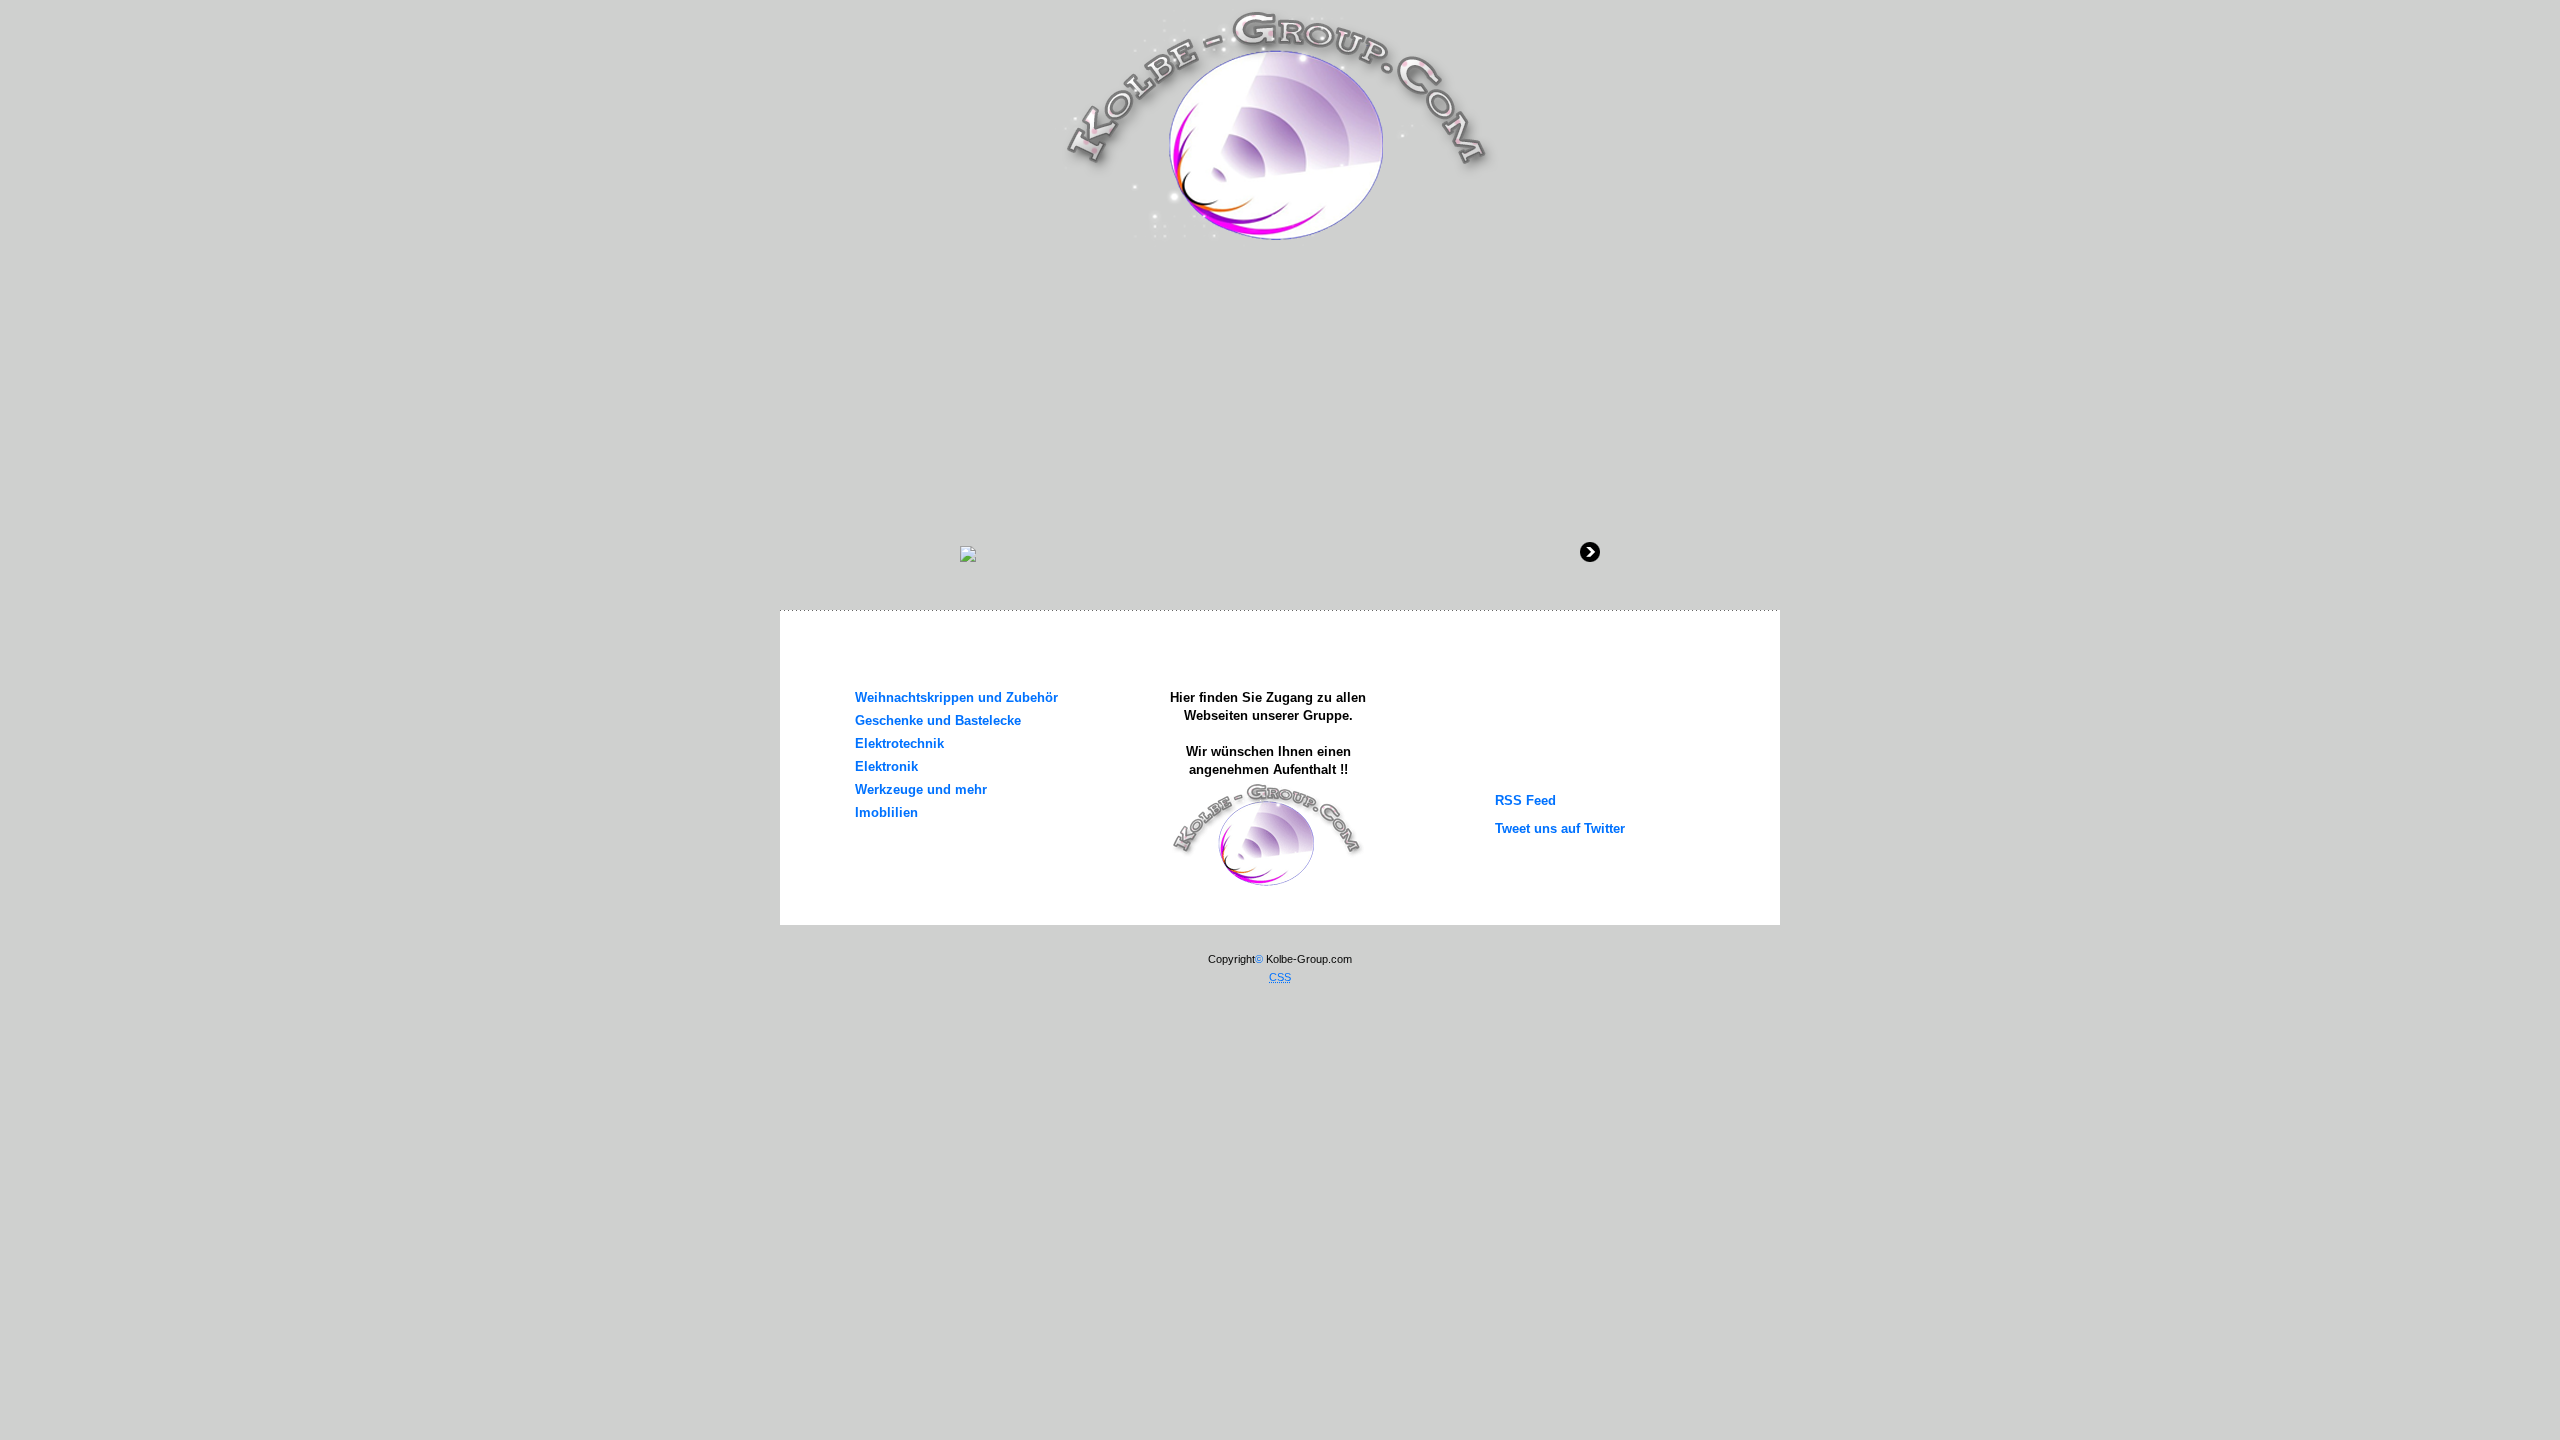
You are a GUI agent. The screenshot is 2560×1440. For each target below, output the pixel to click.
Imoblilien (886, 812)
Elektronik (886, 766)
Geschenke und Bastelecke (938, 720)
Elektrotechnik (899, 743)
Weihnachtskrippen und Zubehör (956, 697)
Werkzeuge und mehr (921, 789)
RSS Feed (1525, 800)
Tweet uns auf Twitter (1560, 828)
